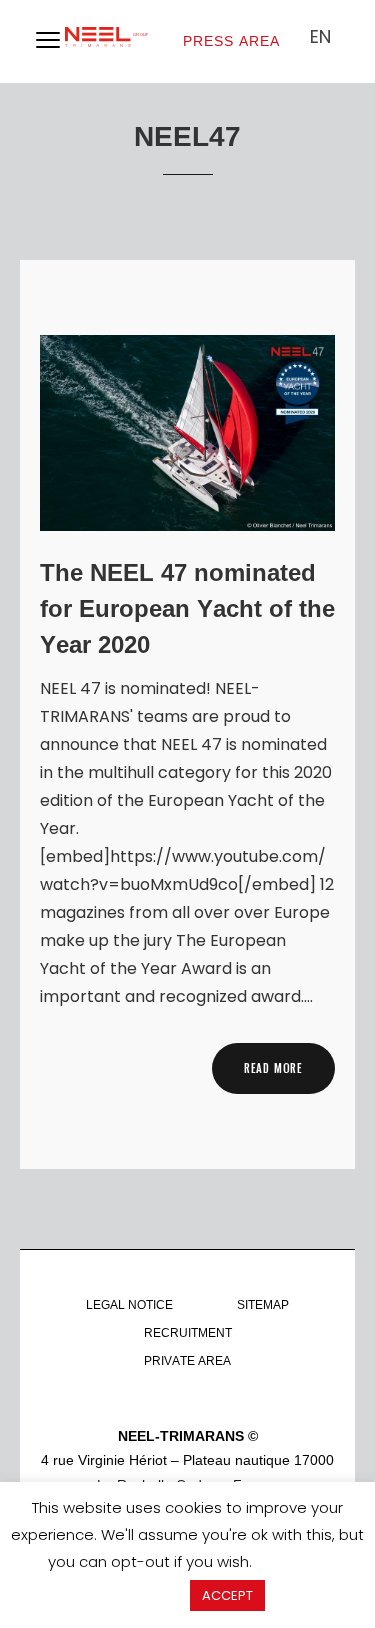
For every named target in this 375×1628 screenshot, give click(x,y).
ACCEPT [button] (227, 1595)
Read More (273, 1068)
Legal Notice (129, 1305)
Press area (231, 41)
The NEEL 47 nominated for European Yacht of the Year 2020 (187, 608)
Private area (187, 1361)
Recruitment (188, 1333)
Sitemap (263, 1305)
